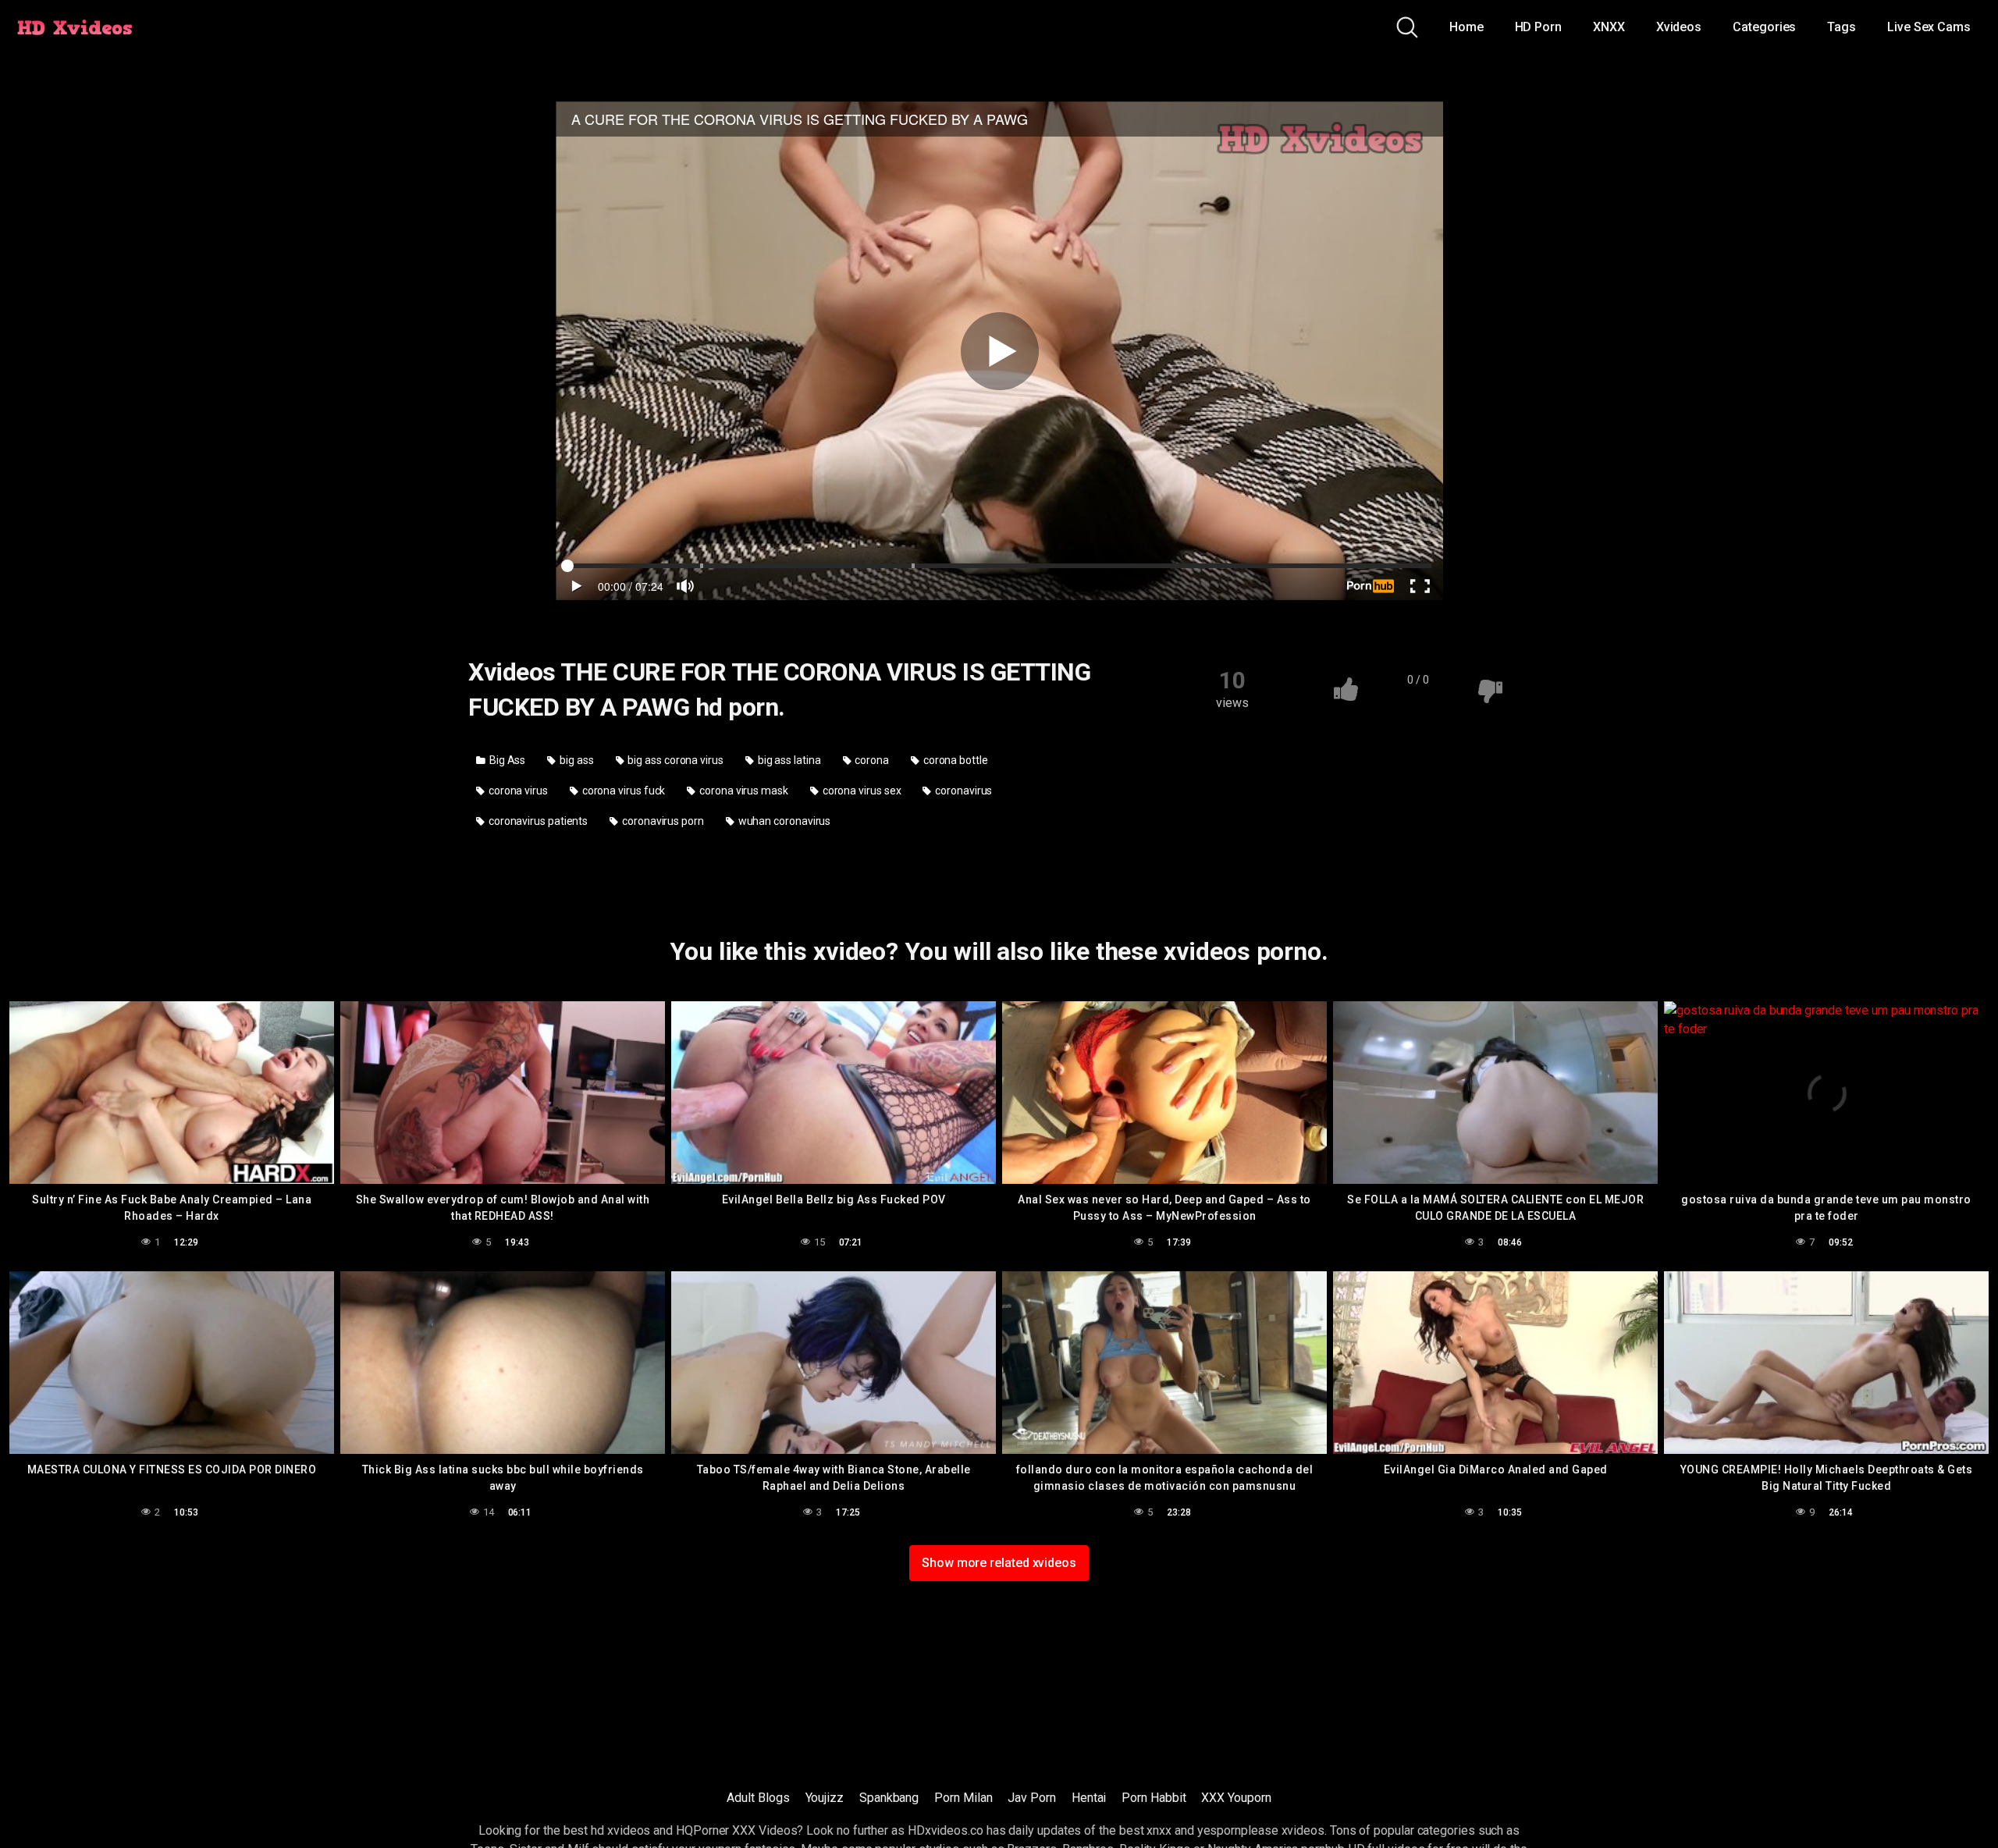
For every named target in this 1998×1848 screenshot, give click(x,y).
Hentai (1089, 1798)
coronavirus (962, 791)
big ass (575, 760)
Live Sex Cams (1929, 27)
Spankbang (889, 1798)
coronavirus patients (537, 821)
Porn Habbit (1154, 1798)
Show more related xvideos (999, 1563)
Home (1467, 27)
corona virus (517, 791)
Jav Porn (1031, 1798)
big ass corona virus (675, 760)
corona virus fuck (623, 791)
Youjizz (825, 1798)
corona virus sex (861, 791)
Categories (1764, 27)
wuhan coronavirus (784, 821)
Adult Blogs (758, 1798)
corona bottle (955, 760)
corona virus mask (743, 791)
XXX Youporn (1236, 1798)
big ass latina (788, 760)
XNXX (1609, 27)
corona (871, 760)
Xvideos (1679, 27)
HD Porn (1538, 27)
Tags (1842, 27)
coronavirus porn (662, 821)
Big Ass (506, 760)
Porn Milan (963, 1798)
